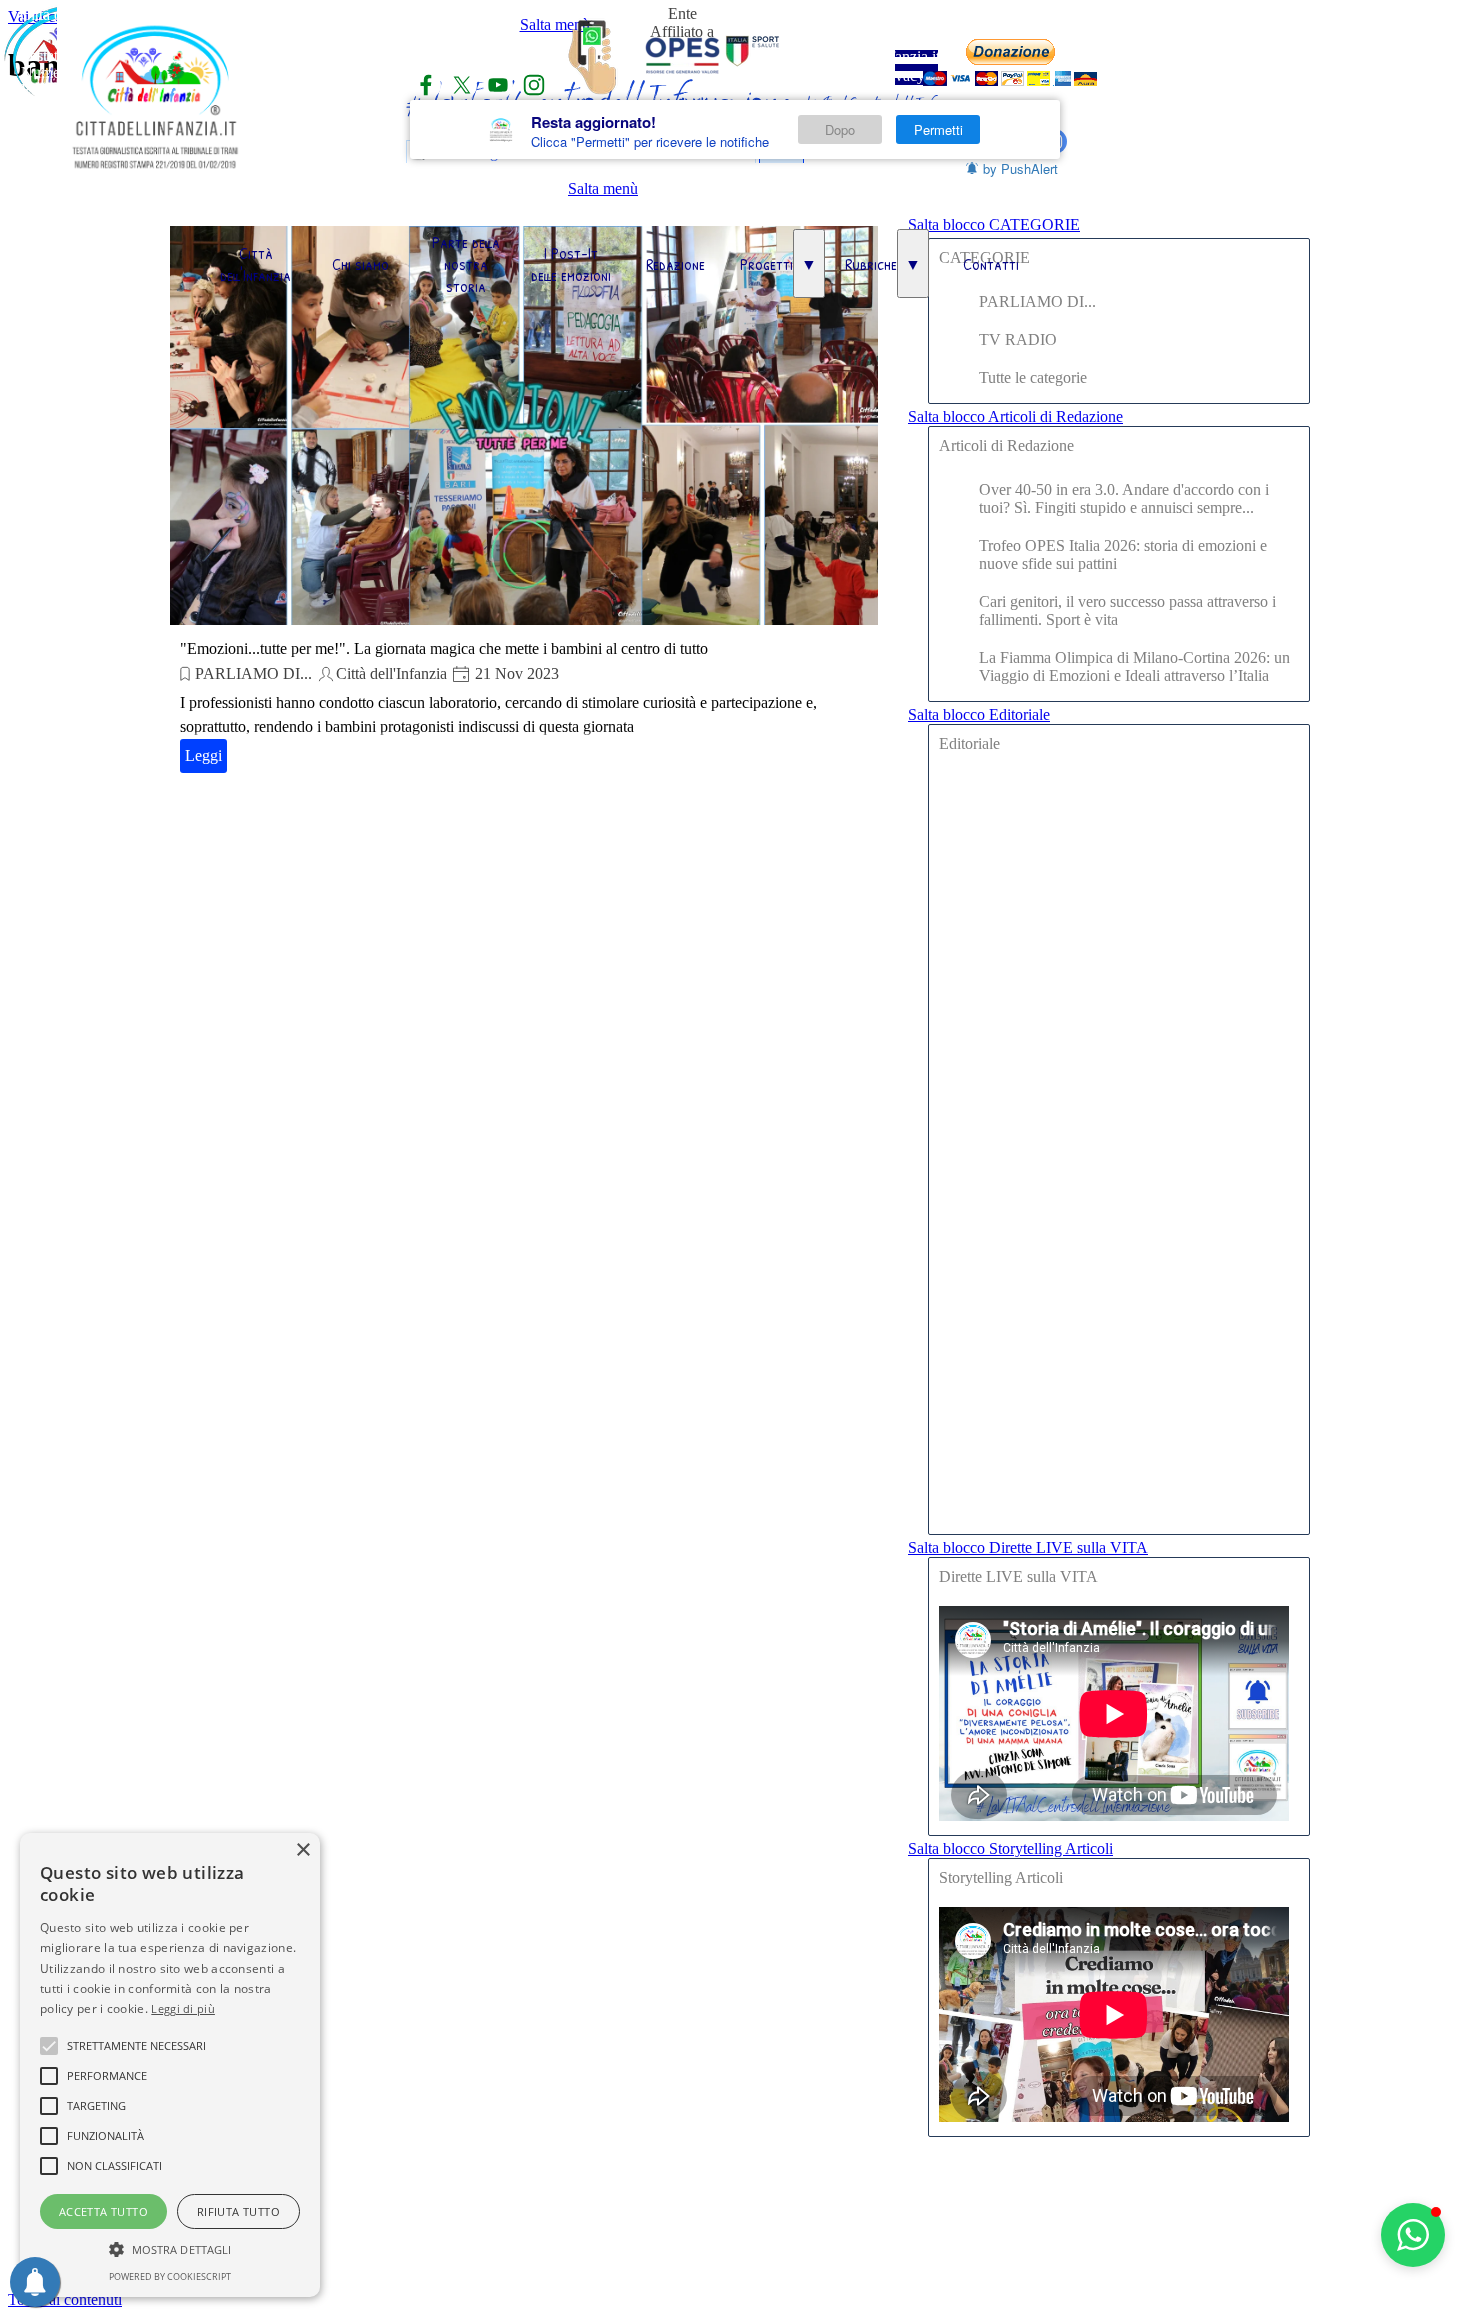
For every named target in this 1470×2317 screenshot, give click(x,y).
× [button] (302, 1850)
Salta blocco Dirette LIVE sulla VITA (1028, 1547)
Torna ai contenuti (65, 2299)
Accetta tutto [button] (103, 2211)
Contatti (991, 264)
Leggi (203, 755)
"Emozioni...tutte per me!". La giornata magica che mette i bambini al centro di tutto (444, 648)
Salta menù (603, 188)
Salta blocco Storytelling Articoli (1010, 1848)
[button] (1413, 2235)
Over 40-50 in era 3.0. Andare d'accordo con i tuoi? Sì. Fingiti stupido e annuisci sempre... (1124, 498)
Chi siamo (360, 264)
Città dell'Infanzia (255, 264)
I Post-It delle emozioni (571, 264)
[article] (524, 502)
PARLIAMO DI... (253, 673)
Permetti (938, 129)
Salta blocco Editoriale (979, 714)
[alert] (170, 2065)
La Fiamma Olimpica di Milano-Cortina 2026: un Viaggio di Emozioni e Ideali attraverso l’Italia (1134, 666)
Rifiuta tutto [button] (238, 2211)
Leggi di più (183, 2008)
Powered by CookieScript (170, 2276)
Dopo (840, 129)
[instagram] (534, 85)
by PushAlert (1020, 168)
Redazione (675, 264)
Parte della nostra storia (466, 264)
